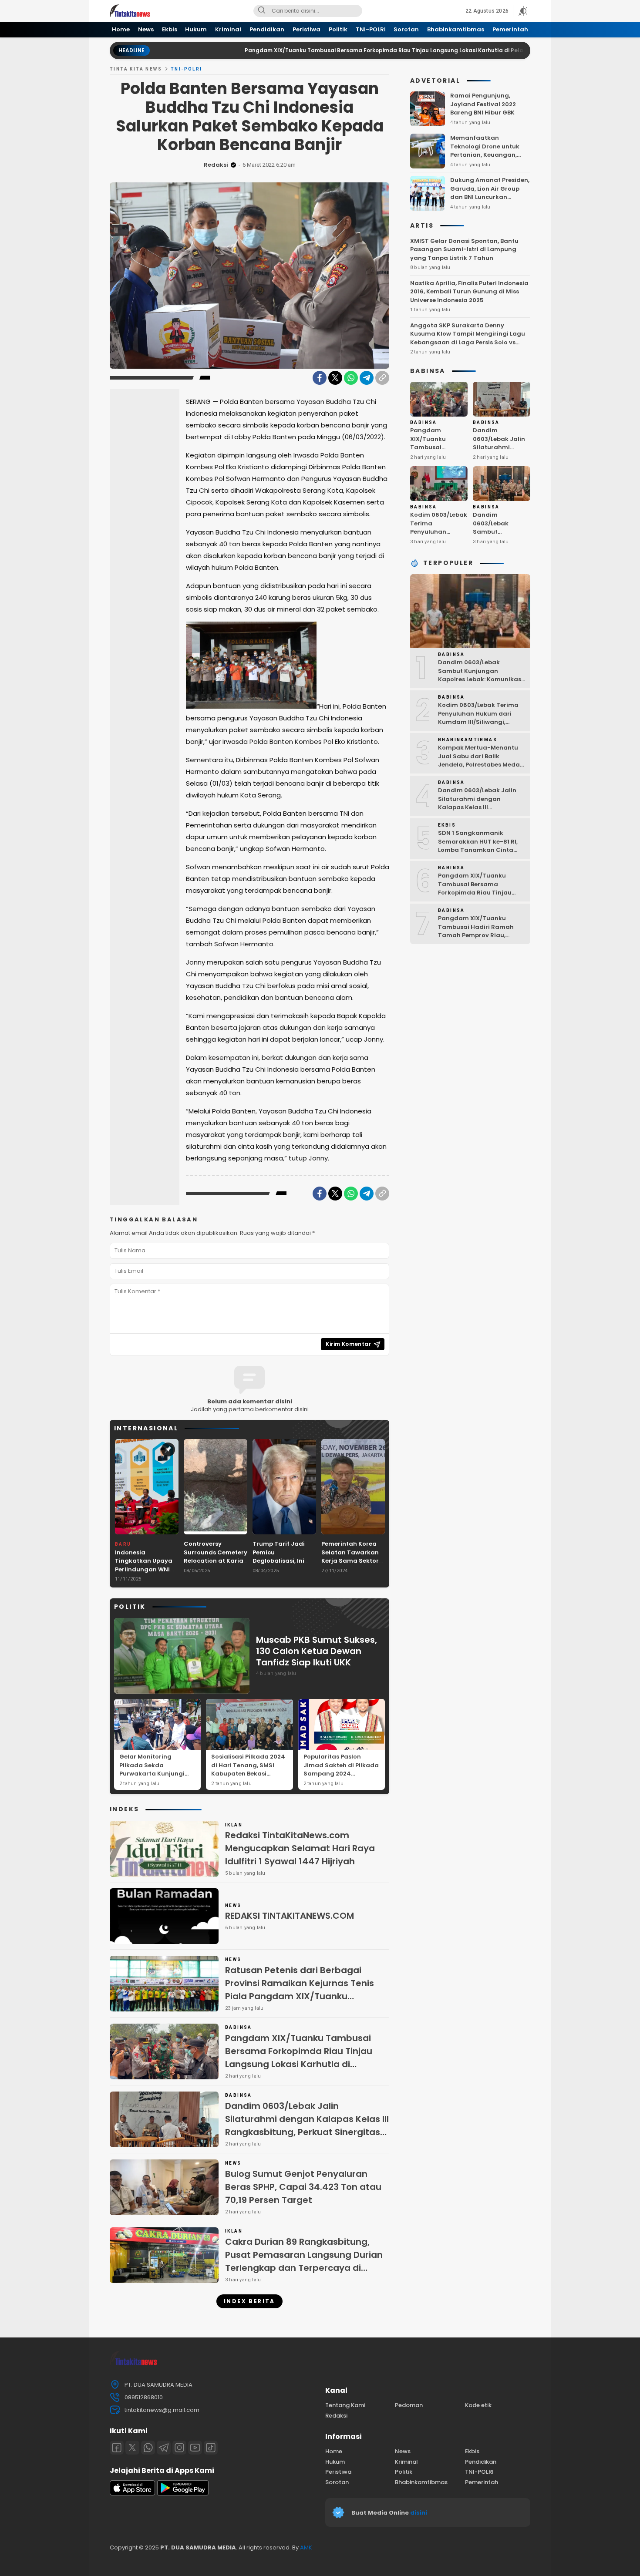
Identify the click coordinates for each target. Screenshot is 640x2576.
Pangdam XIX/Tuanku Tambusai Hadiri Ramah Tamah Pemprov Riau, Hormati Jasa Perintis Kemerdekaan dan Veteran (480, 935)
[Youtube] (195, 2448)
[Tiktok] (211, 2448)
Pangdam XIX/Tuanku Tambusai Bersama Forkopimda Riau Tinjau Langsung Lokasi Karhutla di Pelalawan (310, 50)
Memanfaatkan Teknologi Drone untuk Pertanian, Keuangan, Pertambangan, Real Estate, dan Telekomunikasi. (485, 159)
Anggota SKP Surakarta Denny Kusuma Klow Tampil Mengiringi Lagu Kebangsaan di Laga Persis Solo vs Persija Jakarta (468, 338)
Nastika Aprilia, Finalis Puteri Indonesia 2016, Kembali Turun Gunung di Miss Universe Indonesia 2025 (469, 292)
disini (419, 2513)
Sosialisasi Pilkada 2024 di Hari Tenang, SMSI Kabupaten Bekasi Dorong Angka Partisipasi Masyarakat (248, 1774)
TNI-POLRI (187, 69)
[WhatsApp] (351, 378)
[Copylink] (382, 378)
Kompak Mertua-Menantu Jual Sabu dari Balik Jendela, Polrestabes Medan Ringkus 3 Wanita (481, 760)
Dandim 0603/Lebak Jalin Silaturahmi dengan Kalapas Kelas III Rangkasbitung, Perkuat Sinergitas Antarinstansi (307, 2125)
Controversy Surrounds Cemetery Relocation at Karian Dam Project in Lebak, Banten (216, 1561)
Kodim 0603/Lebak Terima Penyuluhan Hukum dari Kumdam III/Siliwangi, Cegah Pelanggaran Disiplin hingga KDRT (481, 722)
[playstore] (183, 2494)
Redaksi (216, 165)
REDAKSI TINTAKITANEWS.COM (290, 1916)
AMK (306, 2547)
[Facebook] (320, 378)
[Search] (262, 11)
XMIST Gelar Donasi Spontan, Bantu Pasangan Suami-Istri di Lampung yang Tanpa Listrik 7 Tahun (464, 249)
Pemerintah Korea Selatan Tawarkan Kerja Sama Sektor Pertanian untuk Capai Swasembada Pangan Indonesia (353, 1565)
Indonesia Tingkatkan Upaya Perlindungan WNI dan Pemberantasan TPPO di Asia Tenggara (147, 1574)
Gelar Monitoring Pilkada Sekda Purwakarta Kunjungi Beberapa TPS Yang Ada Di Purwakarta (156, 1774)
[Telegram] (367, 378)
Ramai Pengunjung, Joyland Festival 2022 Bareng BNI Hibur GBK (483, 104)
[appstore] (132, 2494)
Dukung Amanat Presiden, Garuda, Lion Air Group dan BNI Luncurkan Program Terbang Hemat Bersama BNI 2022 (490, 197)
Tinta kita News (136, 69)
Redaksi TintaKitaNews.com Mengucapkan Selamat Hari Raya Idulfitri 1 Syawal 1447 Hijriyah (300, 1848)
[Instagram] (179, 2448)
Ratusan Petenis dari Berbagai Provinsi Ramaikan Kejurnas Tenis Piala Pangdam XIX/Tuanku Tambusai (300, 1990)
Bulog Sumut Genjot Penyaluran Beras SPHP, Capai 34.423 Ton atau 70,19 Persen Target (303, 2187)
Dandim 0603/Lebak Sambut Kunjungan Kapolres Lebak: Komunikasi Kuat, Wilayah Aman (500, 540)
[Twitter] (335, 378)
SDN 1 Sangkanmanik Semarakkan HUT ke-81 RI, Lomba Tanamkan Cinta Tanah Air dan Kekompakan (481, 846)
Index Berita (249, 2301)
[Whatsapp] (148, 2448)
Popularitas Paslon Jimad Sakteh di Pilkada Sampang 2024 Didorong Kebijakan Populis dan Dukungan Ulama (341, 1778)
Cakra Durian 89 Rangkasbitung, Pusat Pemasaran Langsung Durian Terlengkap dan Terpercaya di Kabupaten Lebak (304, 2261)
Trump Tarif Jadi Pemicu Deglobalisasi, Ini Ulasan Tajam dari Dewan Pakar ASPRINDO (281, 1565)
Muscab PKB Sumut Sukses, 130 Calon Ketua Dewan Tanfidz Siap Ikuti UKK (317, 1651)
